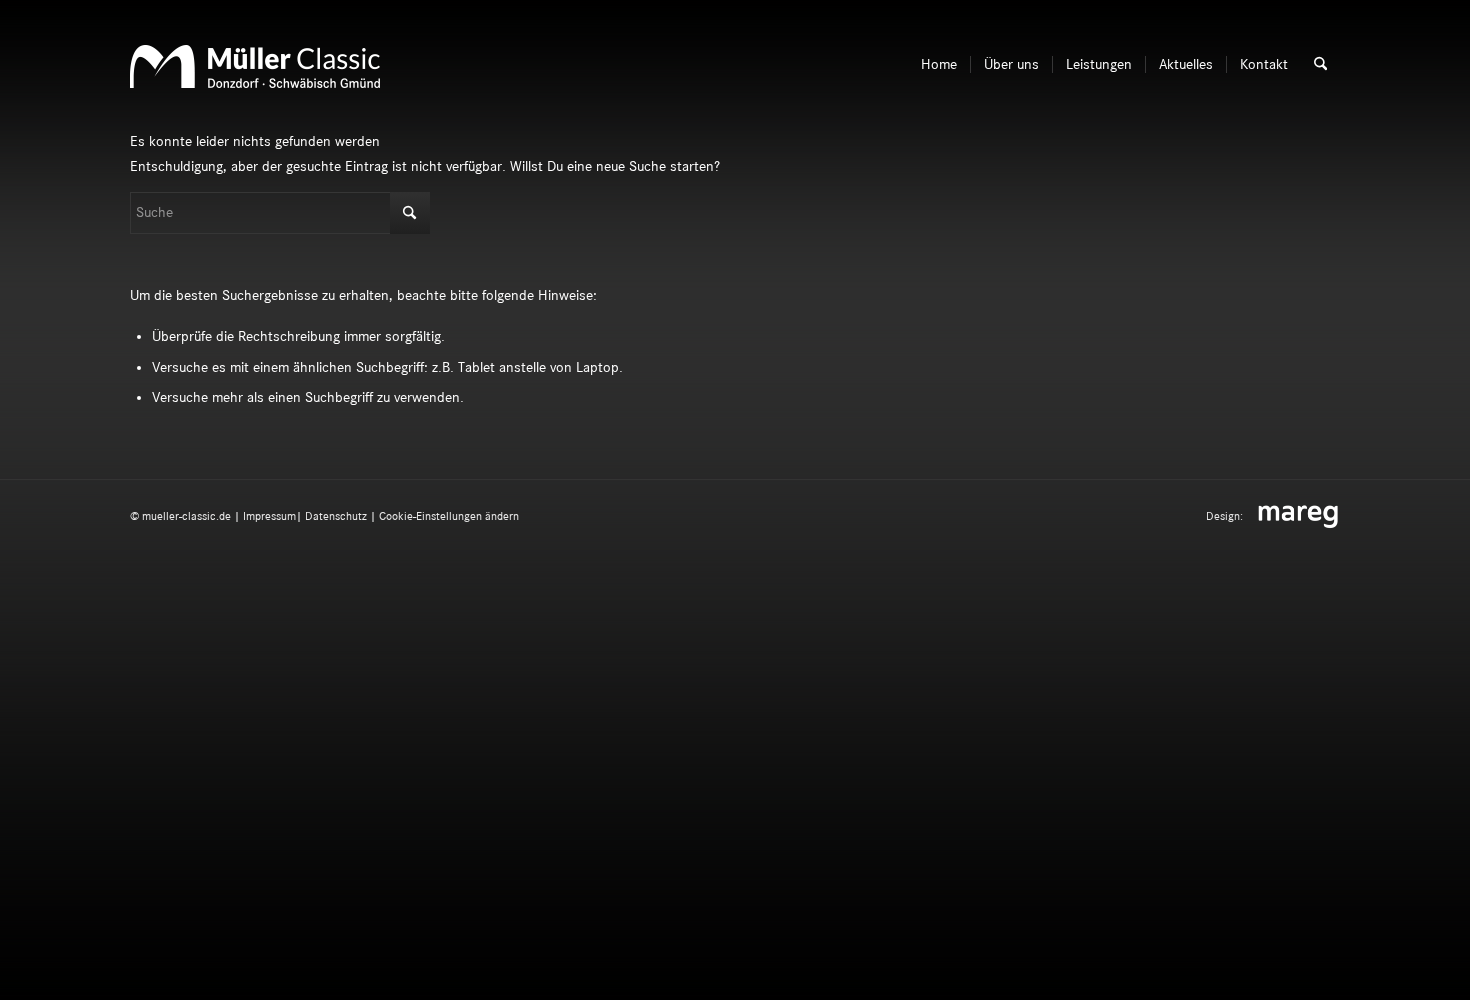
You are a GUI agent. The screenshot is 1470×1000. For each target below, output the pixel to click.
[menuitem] (939, 65)
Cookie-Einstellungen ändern (449, 516)
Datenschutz (336, 516)
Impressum (269, 516)
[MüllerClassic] (255, 87)
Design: (1226, 516)
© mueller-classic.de (180, 516)
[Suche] (1320, 65)
